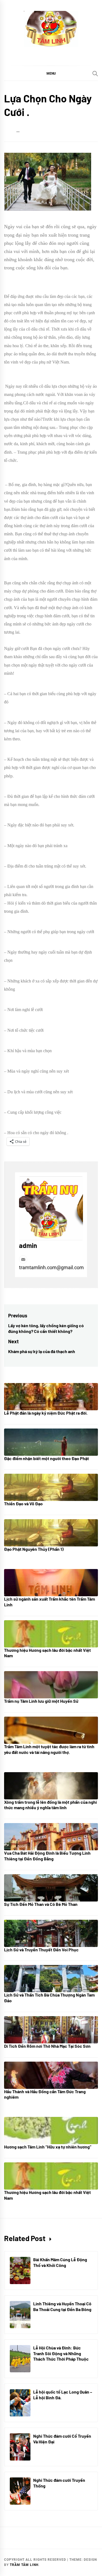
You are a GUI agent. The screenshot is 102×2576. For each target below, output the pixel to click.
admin (28, 1245)
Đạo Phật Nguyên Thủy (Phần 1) (34, 1549)
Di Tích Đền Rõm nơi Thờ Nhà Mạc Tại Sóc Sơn (47, 2046)
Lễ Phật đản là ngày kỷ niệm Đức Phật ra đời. (46, 1413)
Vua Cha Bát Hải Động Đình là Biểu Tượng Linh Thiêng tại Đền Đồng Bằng (47, 1856)
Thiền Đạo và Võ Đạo (23, 1504)
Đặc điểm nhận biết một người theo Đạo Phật (47, 1458)
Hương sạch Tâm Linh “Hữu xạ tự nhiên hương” (48, 2147)
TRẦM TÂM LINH (24, 2565)
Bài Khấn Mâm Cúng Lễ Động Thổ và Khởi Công (60, 2262)
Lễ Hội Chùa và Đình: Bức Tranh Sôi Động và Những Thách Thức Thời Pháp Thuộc (61, 2353)
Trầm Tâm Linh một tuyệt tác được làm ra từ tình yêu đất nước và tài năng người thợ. (49, 1749)
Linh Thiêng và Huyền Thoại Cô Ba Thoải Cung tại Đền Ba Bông (62, 2306)
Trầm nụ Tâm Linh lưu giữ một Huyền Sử (41, 1701)
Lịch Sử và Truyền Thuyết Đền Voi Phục (41, 1950)
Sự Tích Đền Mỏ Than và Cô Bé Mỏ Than (41, 1904)
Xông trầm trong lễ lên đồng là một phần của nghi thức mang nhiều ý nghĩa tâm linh (50, 1805)
